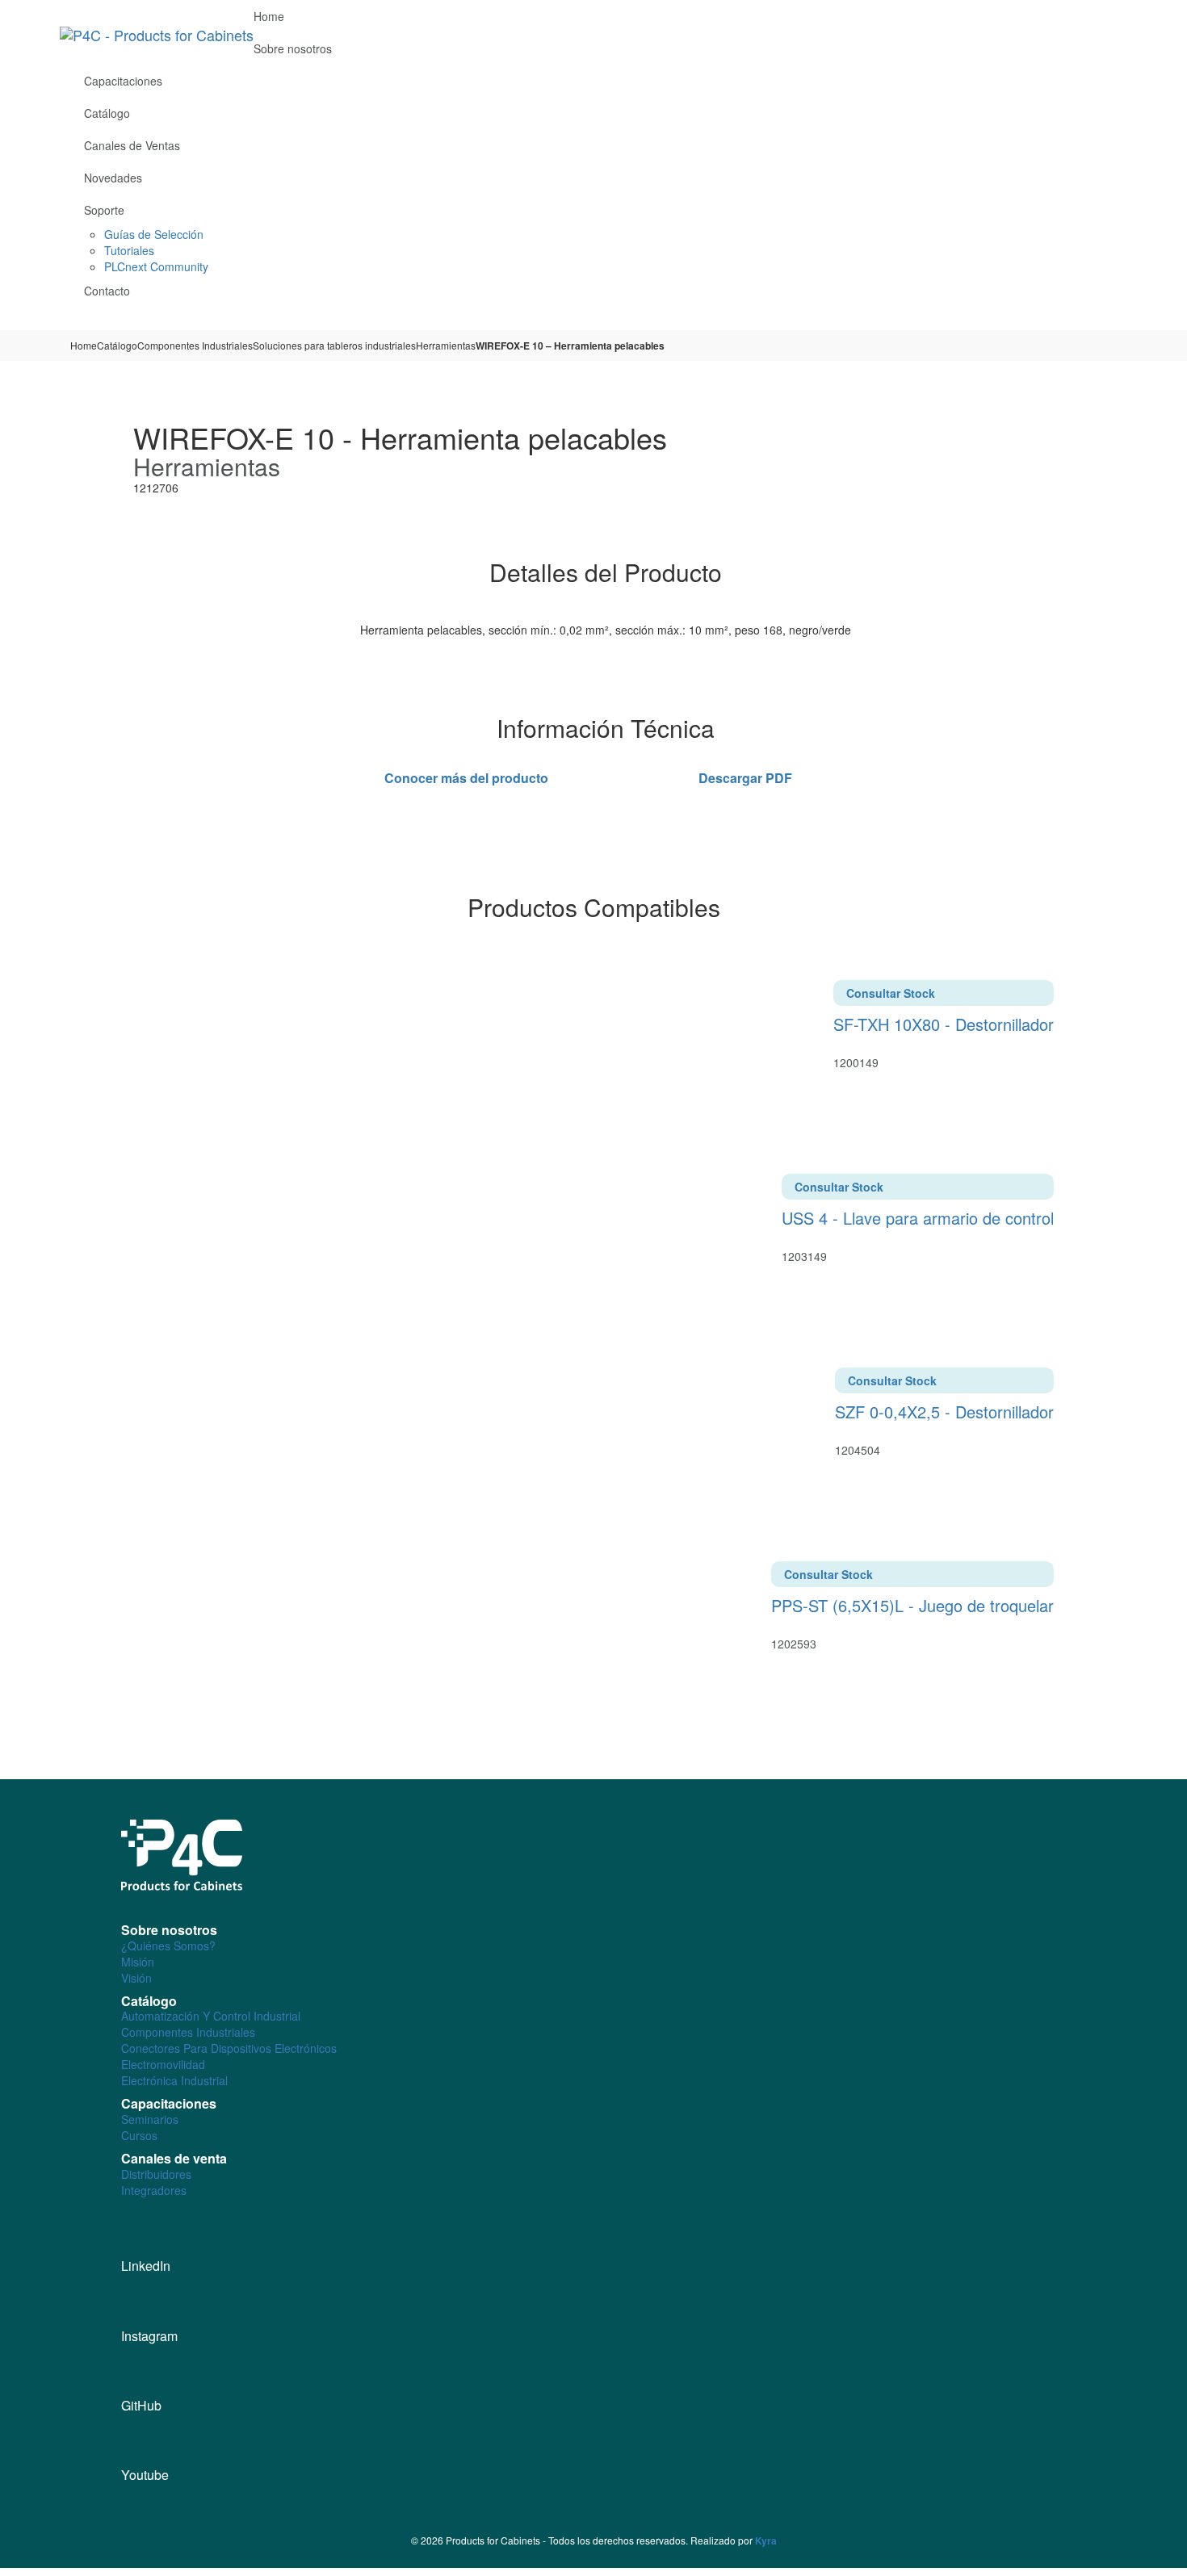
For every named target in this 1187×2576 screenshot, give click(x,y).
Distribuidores (156, 2174)
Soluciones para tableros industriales (334, 345)
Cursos (139, 2135)
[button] (1122, 320)
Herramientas (446, 345)
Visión (136, 1978)
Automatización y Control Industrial (211, 2016)
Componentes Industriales (195, 345)
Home (84, 345)
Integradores (154, 2190)
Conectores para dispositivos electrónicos (229, 2048)
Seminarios (150, 2119)
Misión (138, 1962)
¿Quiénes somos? (168, 1946)
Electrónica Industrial (174, 2080)
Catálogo (117, 345)
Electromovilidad (163, 2064)
